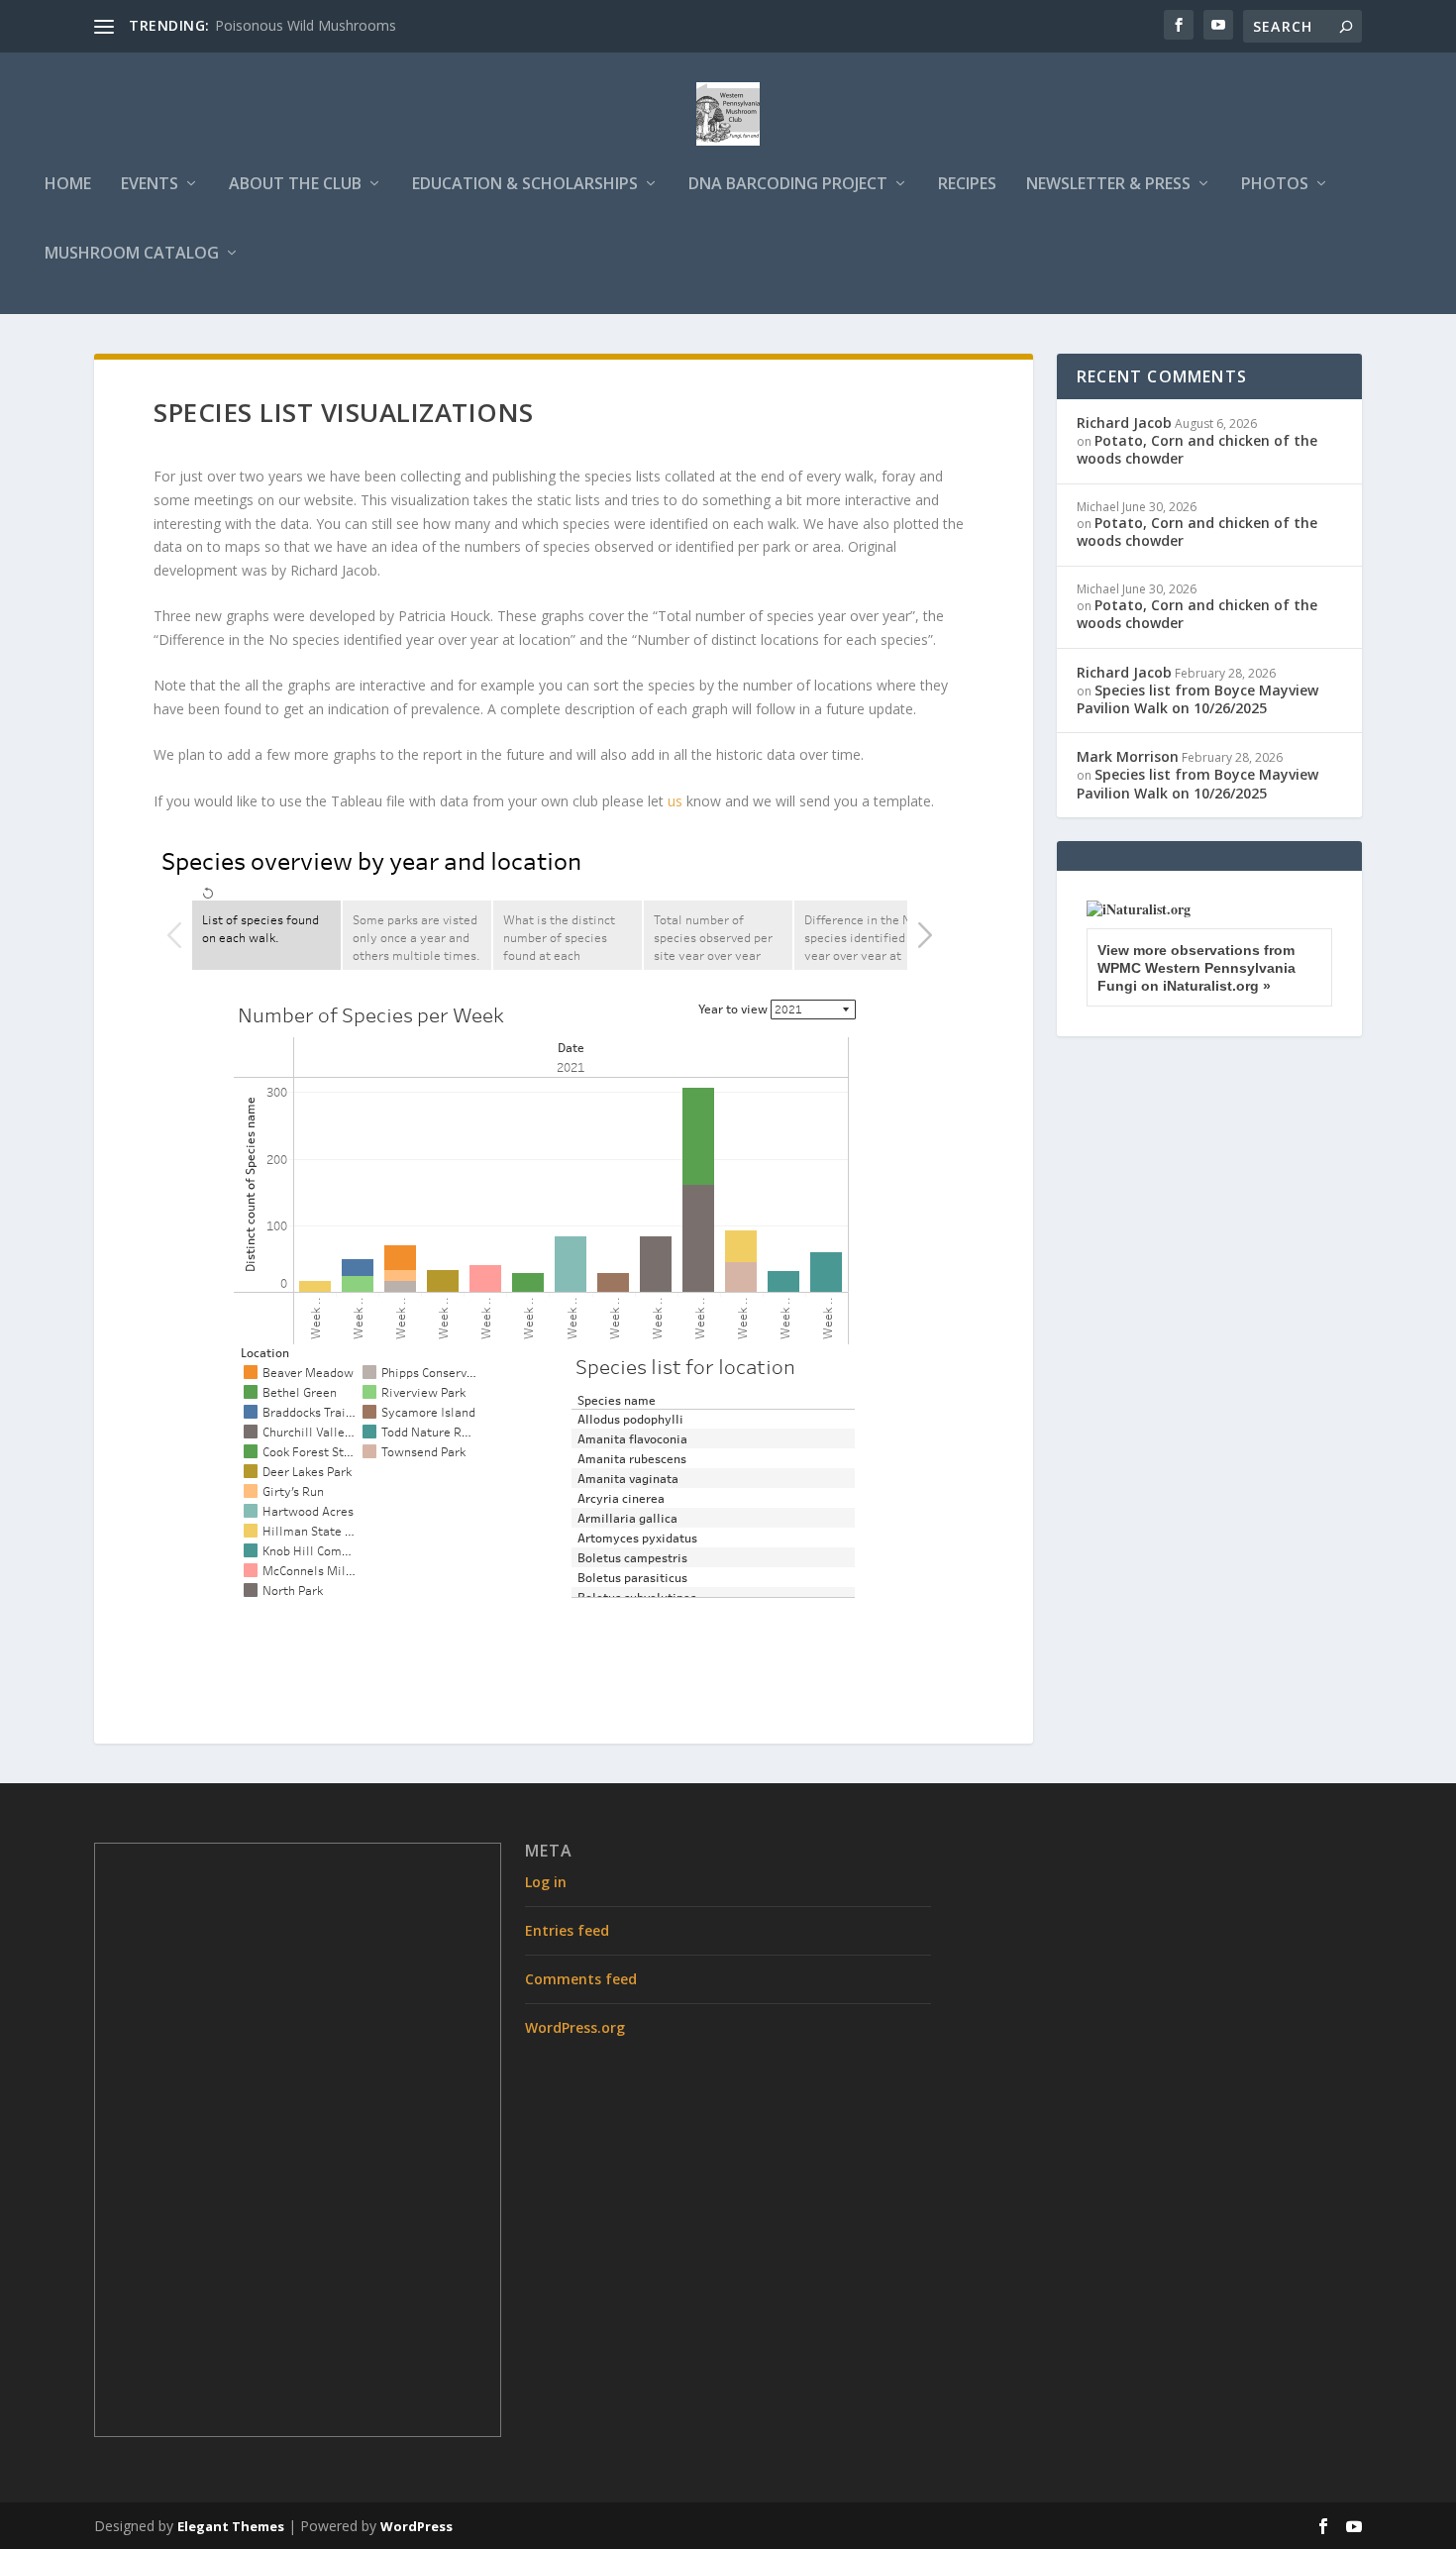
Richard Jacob (1124, 423)
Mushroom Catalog (132, 254)
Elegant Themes (231, 2526)
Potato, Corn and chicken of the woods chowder (1197, 449)
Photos (1275, 185)
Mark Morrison (1128, 756)
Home (68, 185)
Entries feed (567, 1930)
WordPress (416, 2526)
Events (150, 185)
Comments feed (581, 1979)
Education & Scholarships (525, 185)
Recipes (967, 185)
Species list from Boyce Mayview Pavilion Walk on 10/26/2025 (1197, 699)
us (675, 801)
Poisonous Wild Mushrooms (306, 25)
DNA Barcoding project (788, 185)
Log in (546, 1882)
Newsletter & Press (1108, 185)
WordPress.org (575, 2027)
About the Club (295, 185)
